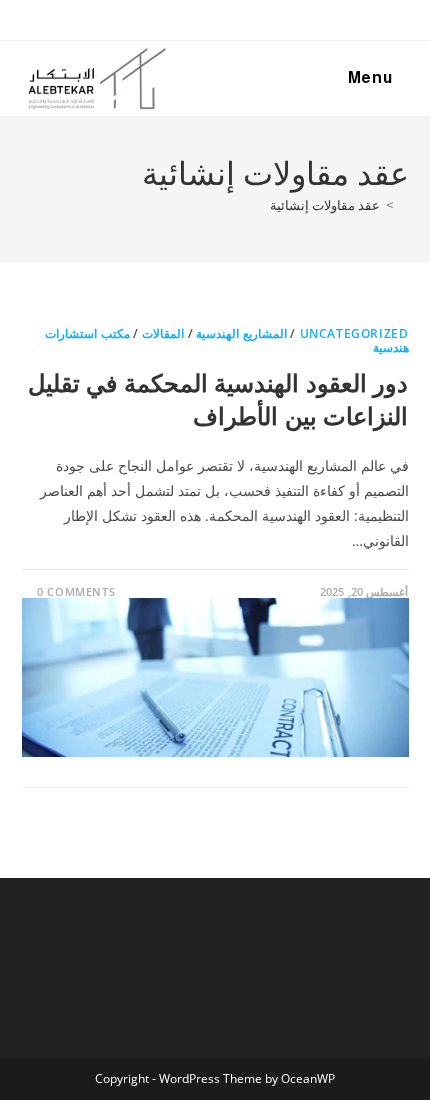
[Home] (404, 205)
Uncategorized (354, 333)
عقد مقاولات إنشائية (325, 205)
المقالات (163, 333)
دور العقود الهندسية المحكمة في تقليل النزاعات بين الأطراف (218, 399)
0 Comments (76, 591)
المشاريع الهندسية (241, 333)
